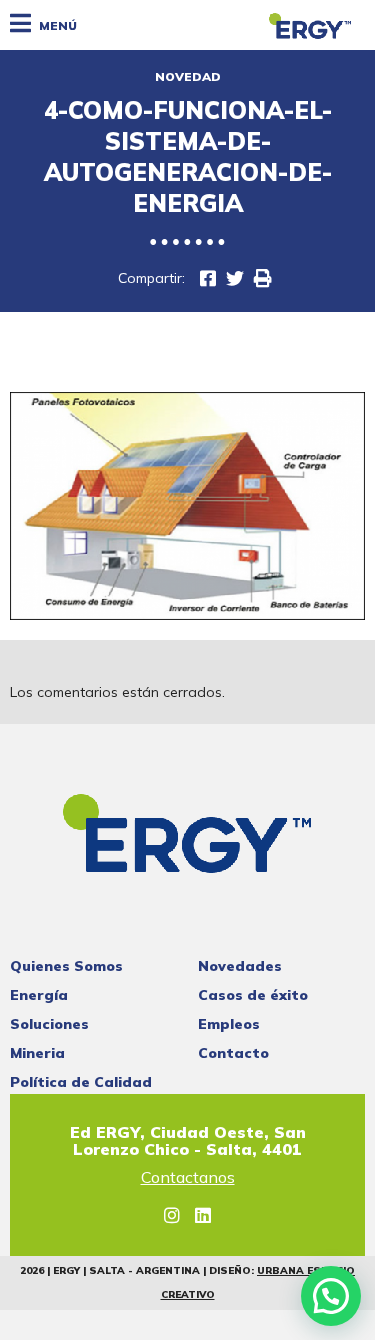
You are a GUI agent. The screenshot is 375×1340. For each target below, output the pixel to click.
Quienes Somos (66, 966)
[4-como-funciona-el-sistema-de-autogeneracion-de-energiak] (208, 278)
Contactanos (188, 1178)
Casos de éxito (253, 995)
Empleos (229, 1024)
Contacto (233, 1053)
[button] (331, 1296)
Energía (39, 995)
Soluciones (49, 1024)
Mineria (37, 1053)
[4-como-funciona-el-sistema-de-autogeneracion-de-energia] (235, 278)
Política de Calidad (81, 1082)
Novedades (240, 966)
